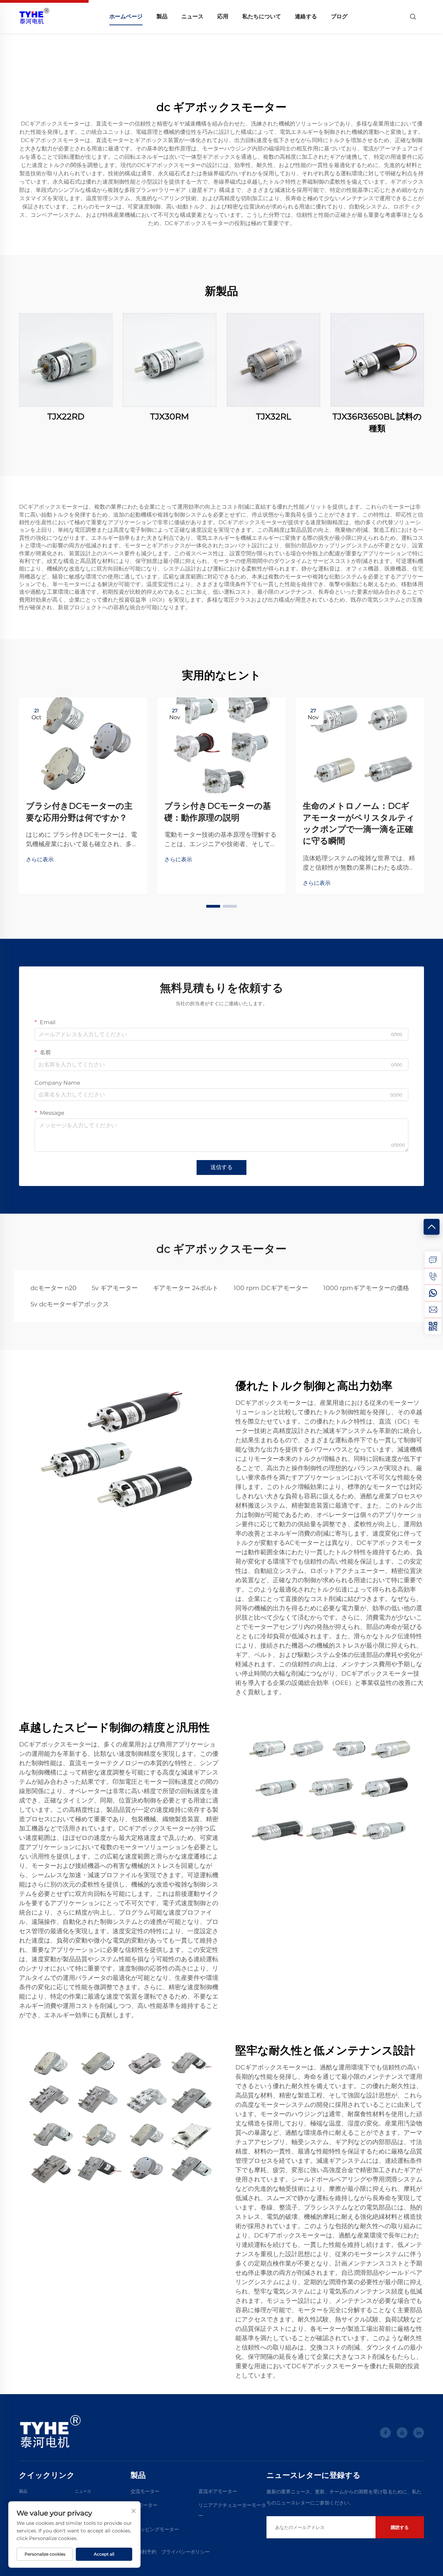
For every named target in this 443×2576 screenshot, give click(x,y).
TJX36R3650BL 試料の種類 (377, 422)
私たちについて (262, 16)
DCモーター (144, 2505)
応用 (223, 16)
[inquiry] (433, 1260)
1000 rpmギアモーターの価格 (366, 1288)
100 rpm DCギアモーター (271, 1288)
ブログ (339, 16)
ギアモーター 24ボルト (186, 1288)
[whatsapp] (433, 1293)
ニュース (192, 16)
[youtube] (402, 2433)
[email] (433, 1309)
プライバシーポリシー (186, 2552)
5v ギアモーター (115, 1288)
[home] (34, 16)
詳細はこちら (66, 360)
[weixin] (433, 1326)
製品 (162, 16)
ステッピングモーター (155, 2529)
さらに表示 (40, 859)
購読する (400, 2527)
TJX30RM (170, 416)
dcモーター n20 (53, 1288)
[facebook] (385, 2433)
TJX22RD (66, 416)
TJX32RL (274, 416)
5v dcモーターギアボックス (70, 1304)
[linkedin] (419, 2433)
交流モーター (145, 2491)
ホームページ (126, 16)
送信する (221, 1167)
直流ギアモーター (218, 2491)
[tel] (433, 1276)
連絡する (306, 16)
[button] (213, 906)
